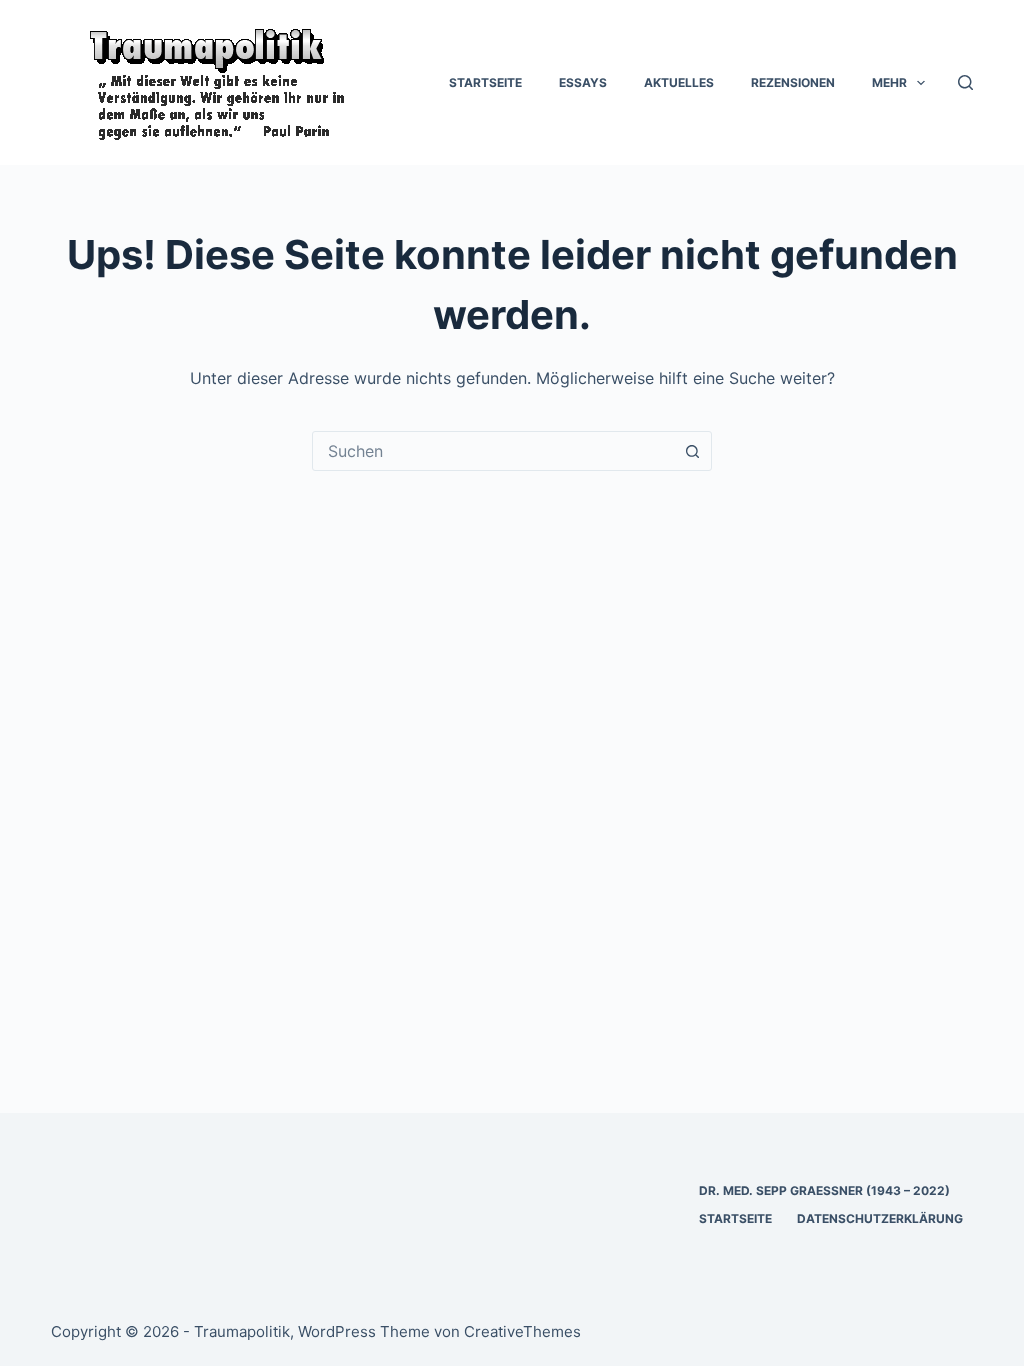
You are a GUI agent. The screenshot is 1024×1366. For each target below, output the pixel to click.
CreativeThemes (522, 1331)
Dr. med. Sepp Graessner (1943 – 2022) (824, 1190)
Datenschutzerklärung (880, 1218)
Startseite (485, 82)
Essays (583, 82)
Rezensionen (793, 82)
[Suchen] (965, 82)
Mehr (889, 82)
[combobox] (493, 451)
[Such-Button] (692, 451)
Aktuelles (679, 82)
